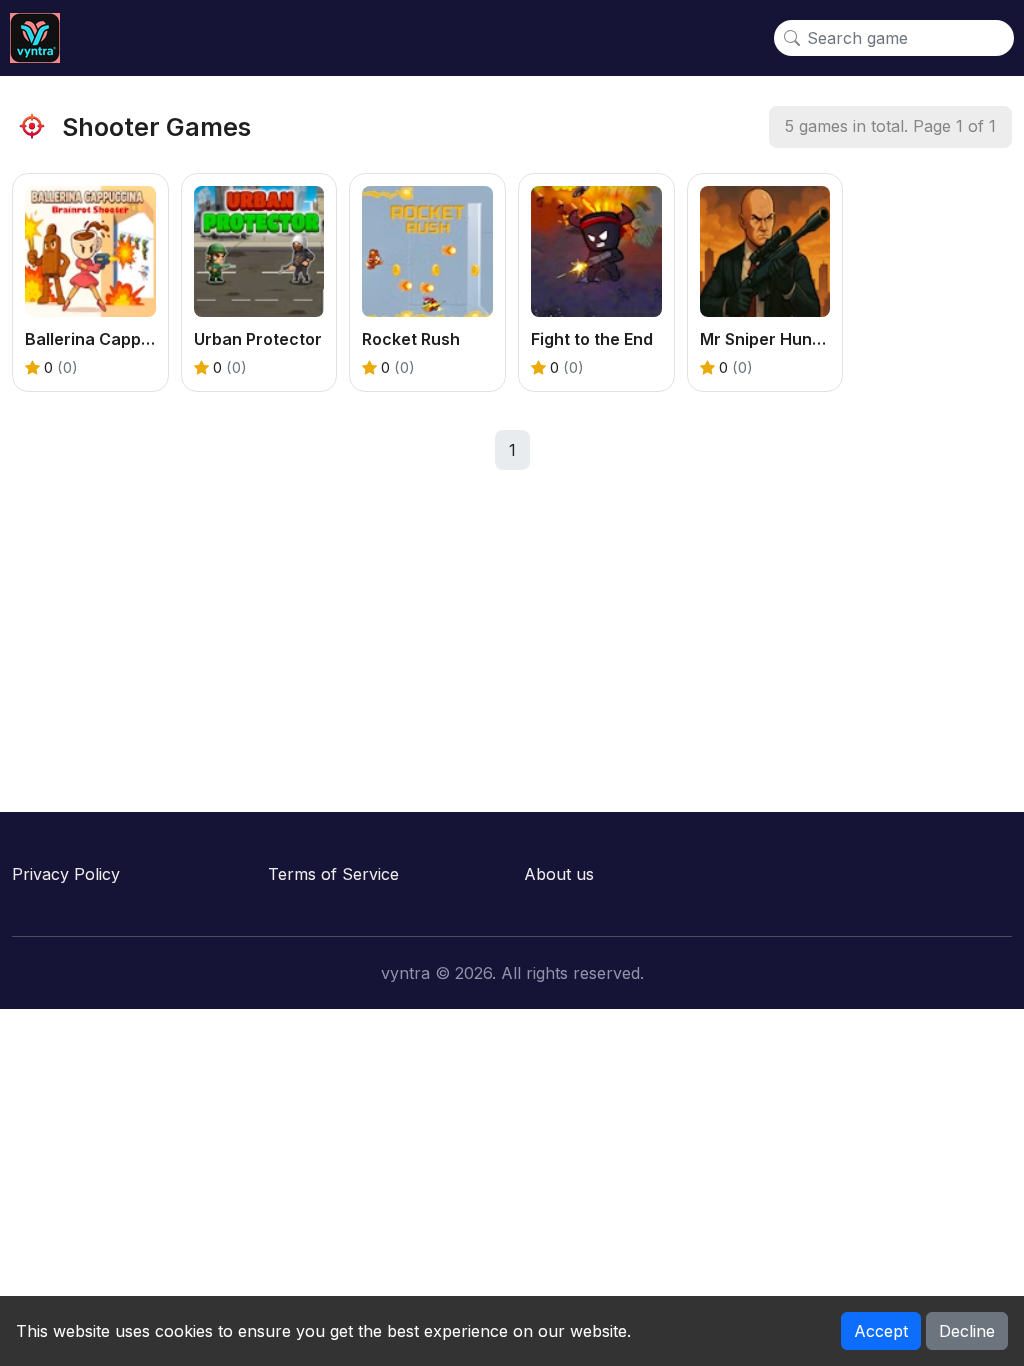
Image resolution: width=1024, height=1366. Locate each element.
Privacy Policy (66, 874)
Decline (967, 1331)
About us (559, 874)
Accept (881, 1331)
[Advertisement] (512, 632)
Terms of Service (333, 874)
